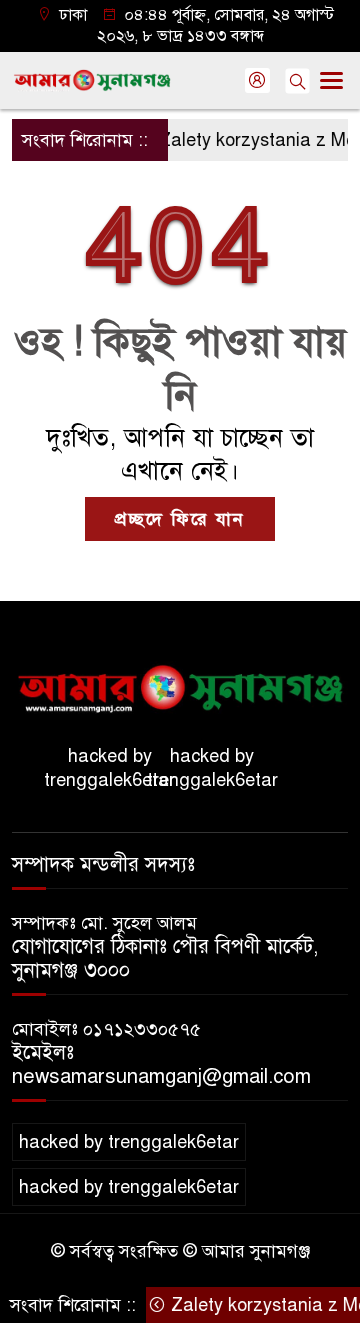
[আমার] (180, 682)
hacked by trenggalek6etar (109, 768)
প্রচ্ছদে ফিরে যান (180, 519)
